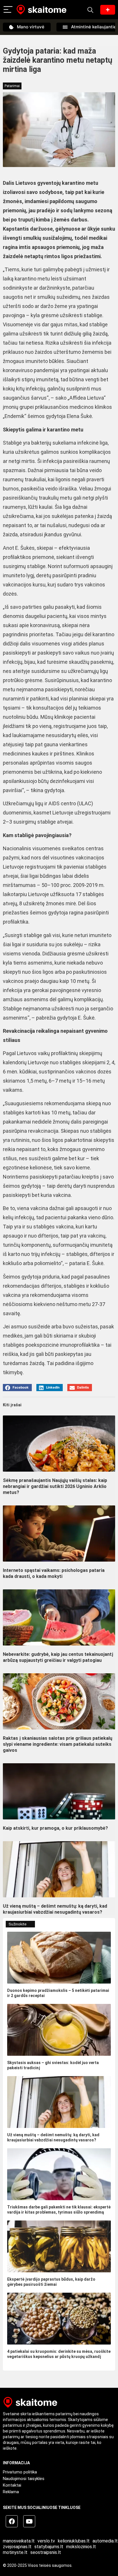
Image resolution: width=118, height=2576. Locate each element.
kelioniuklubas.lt (74, 2541)
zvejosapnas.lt (17, 2547)
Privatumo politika (20, 2472)
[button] (17, 1388)
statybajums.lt (49, 2547)
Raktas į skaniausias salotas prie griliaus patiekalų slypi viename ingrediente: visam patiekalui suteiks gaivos (58, 1744)
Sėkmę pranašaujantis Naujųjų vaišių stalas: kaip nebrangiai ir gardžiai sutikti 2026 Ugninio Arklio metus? (55, 1486)
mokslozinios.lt (81, 2547)
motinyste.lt (15, 2552)
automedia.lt (105, 2541)
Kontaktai (12, 2485)
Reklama (11, 2492)
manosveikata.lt (19, 2541)
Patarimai (12, 86)
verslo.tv (46, 2541)
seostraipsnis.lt (46, 2552)
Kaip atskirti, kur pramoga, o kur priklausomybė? (55, 1828)
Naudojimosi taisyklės (24, 2479)
